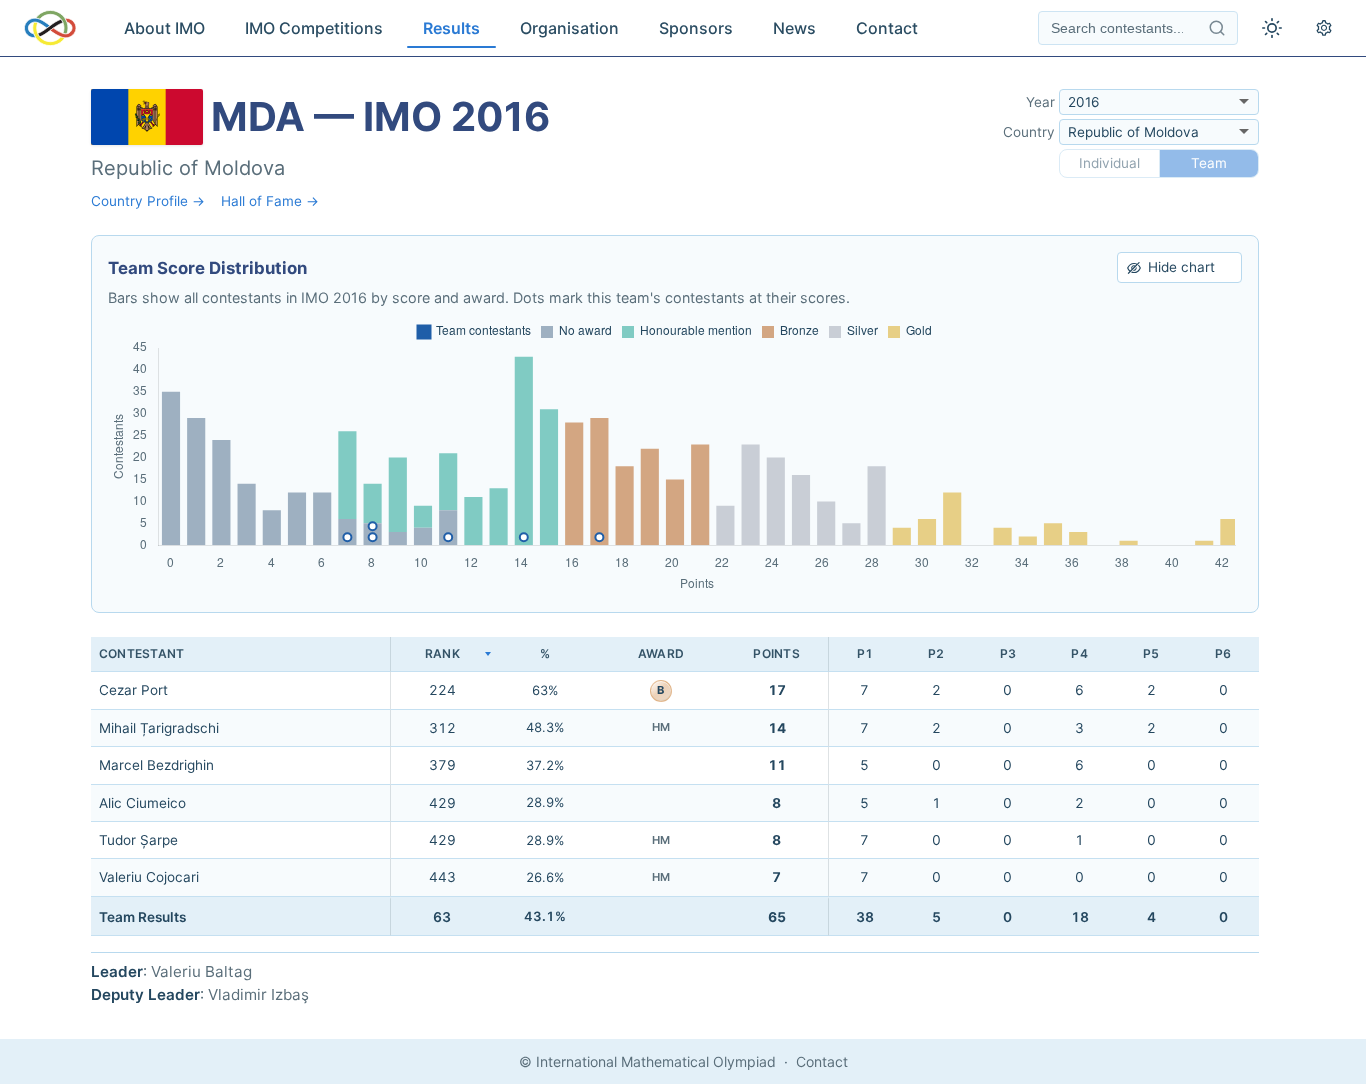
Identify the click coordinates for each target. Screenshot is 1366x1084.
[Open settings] (1324, 28)
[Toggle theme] (1272, 28)
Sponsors (696, 28)
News (794, 28)
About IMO (164, 28)
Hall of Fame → (270, 201)
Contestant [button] (141, 653)
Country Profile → (148, 201)
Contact (887, 28)
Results (451, 28)
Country (1029, 132)
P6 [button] (1223, 653)
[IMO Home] (50, 28)
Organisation (569, 28)
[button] (442, 654)
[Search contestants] (1217, 28)
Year (1040, 102)
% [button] (545, 653)
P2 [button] (936, 653)
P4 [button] (1079, 653)
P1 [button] (865, 653)
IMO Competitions (314, 28)
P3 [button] (1008, 653)
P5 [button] (1151, 653)
